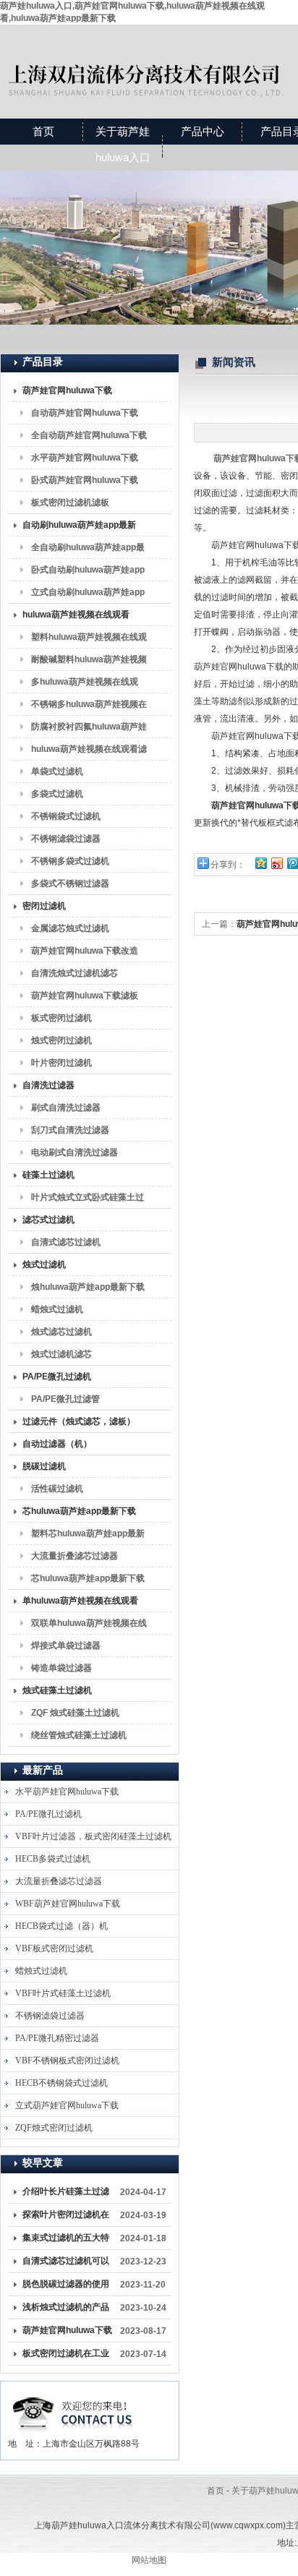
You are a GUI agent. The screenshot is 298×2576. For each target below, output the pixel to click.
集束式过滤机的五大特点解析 (66, 2241)
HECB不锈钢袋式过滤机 (61, 2083)
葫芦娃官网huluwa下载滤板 (85, 996)
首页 (43, 131)
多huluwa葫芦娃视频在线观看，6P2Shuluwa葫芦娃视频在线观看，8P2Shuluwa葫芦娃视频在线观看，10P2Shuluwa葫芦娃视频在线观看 (87, 685)
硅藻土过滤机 (48, 1175)
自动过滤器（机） (57, 1444)
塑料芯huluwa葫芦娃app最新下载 (88, 1536)
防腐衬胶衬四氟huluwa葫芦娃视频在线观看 (89, 729)
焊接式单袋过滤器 (66, 1646)
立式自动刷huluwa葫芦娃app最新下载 (88, 595)
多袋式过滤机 (57, 794)
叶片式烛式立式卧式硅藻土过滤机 (88, 1200)
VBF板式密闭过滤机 (54, 1948)
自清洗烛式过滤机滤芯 (74, 973)
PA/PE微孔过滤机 (57, 1377)
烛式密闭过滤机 (61, 1040)
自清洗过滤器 (48, 1085)
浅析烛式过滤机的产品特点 (66, 2310)
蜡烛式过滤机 (57, 1309)
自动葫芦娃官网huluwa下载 (85, 413)
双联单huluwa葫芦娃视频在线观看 (89, 1626)
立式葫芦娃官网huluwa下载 (67, 2105)
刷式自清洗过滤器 (66, 1108)
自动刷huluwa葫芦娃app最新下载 (79, 528)
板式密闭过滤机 (61, 1018)
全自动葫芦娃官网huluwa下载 (89, 435)
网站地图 (149, 2560)
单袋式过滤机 (57, 771)
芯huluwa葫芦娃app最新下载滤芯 (88, 1581)
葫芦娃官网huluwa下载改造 (85, 951)
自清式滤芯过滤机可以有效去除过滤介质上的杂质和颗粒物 (66, 2264)
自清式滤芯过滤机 (66, 1242)
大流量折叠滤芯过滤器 (74, 1556)
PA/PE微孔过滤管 (65, 1399)
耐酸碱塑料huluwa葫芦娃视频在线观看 (89, 662)
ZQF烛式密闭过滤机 (54, 2128)
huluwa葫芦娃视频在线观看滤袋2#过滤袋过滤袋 (89, 752)
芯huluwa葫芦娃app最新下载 (79, 1511)
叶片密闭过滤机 (61, 1063)
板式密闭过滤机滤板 (70, 502)
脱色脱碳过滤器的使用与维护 (66, 2287)
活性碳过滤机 (57, 1489)
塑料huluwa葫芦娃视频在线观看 (89, 640)
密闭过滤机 (44, 906)
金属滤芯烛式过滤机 (70, 928)
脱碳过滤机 (44, 1466)
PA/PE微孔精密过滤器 (57, 2038)
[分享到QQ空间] (260, 863)
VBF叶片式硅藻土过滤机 (63, 1993)
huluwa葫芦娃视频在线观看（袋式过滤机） (76, 617)
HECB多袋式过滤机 (53, 1859)
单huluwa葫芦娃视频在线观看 (80, 1601)
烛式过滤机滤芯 (61, 1354)
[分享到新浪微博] (276, 863)
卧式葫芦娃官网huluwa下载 (85, 480)
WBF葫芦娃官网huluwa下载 (68, 1904)
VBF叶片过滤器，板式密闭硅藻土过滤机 (93, 1836)
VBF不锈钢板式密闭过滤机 (67, 2061)
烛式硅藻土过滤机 (57, 1690)
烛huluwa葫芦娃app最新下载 (88, 1287)
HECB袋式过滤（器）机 (61, 1926)
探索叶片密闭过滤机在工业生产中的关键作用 (66, 2217)
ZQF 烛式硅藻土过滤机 (75, 1713)
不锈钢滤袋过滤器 (66, 839)
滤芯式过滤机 (48, 1220)
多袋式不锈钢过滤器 (70, 883)
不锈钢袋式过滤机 (66, 816)
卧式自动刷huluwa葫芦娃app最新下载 (88, 573)
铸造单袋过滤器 (61, 1668)
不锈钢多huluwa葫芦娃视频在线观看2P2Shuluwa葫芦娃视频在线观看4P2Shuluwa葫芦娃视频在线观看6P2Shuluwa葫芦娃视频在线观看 (89, 707)
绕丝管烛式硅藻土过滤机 (79, 1735)
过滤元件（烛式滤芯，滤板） (79, 1421)
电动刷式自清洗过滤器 (74, 1152)
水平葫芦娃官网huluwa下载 (85, 458)
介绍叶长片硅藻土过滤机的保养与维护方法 (66, 2194)
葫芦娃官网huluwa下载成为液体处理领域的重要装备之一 (67, 2333)
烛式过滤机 (44, 1265)
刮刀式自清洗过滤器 (70, 1130)
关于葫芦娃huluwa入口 (123, 144)
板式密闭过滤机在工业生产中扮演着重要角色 (66, 2356)
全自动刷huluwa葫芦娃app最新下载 (88, 550)
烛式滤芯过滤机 (61, 1332)
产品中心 (203, 131)
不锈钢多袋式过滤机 (70, 861)
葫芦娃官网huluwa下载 (67, 390)
